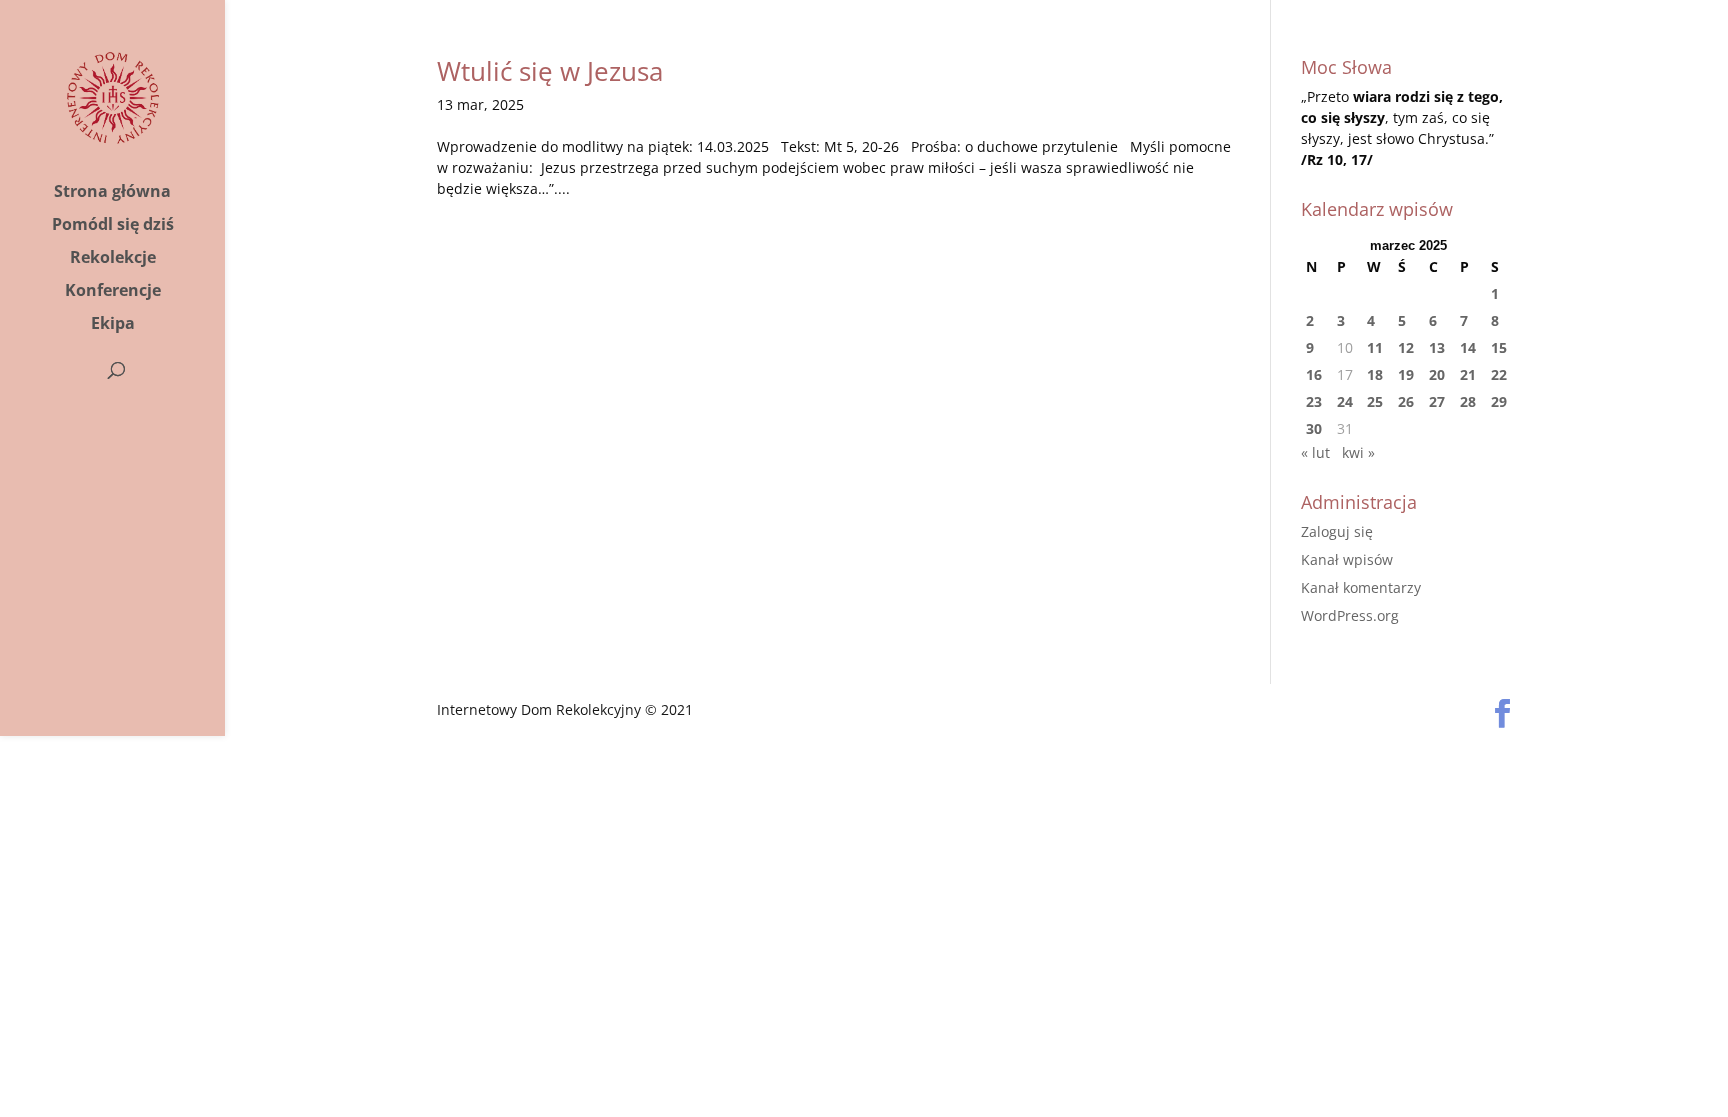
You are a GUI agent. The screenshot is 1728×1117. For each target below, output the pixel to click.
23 (1314, 401)
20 (1437, 374)
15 (1499, 347)
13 (1437, 347)
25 (1375, 401)
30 (1314, 428)
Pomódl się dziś (113, 226)
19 (1406, 374)
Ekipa (113, 325)
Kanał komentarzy (1361, 587)
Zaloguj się (1337, 531)
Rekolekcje (113, 259)
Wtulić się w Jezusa (550, 71)
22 (1499, 374)
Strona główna (112, 193)
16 (1314, 374)
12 (1406, 347)
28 (1468, 401)
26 (1406, 401)
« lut (1315, 452)
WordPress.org (1350, 615)
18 (1375, 374)
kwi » (1358, 452)
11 (1375, 347)
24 (1345, 401)
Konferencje (113, 292)
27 (1437, 401)
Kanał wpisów (1347, 559)
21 (1468, 374)
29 (1499, 401)
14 (1468, 347)
